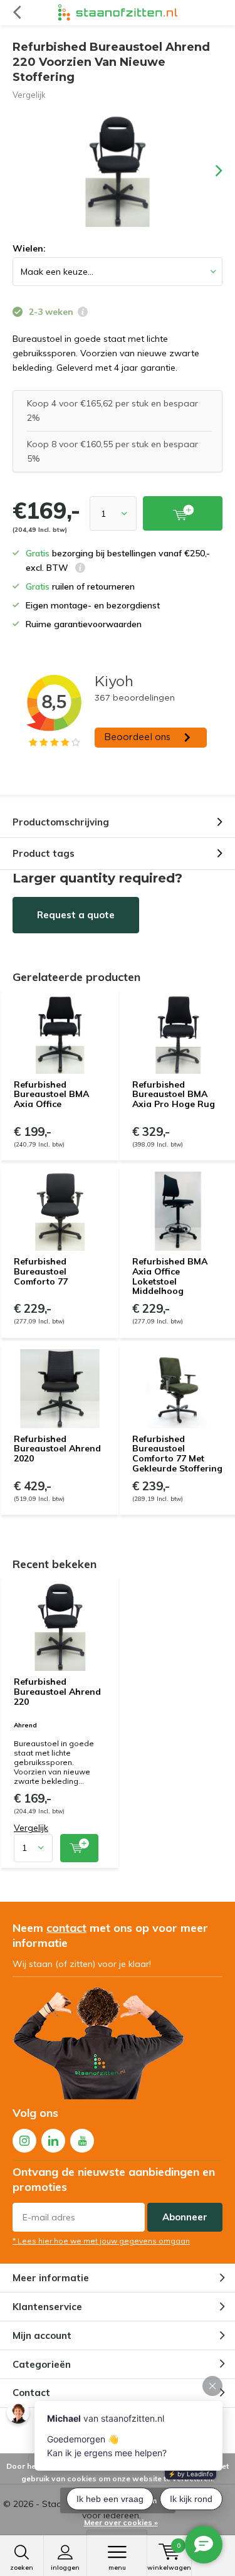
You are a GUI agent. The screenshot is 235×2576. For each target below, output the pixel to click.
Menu (117, 2568)
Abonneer (185, 2217)
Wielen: (29, 248)
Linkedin (53, 2141)
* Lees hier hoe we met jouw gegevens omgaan (101, 2241)
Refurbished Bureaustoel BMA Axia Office (51, 1094)
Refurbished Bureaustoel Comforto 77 (41, 1271)
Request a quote (76, 915)
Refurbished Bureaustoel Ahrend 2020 (57, 1449)
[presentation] (210, 171)
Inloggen (65, 2568)
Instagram (24, 2141)
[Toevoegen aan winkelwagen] (79, 1848)
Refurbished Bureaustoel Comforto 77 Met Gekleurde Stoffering (177, 1454)
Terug (17, 13)
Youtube (82, 2141)
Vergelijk (29, 95)
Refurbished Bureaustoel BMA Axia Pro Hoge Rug (174, 1094)
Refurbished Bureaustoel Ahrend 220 (57, 1691)
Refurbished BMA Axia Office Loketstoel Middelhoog (170, 1276)
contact (66, 1928)
